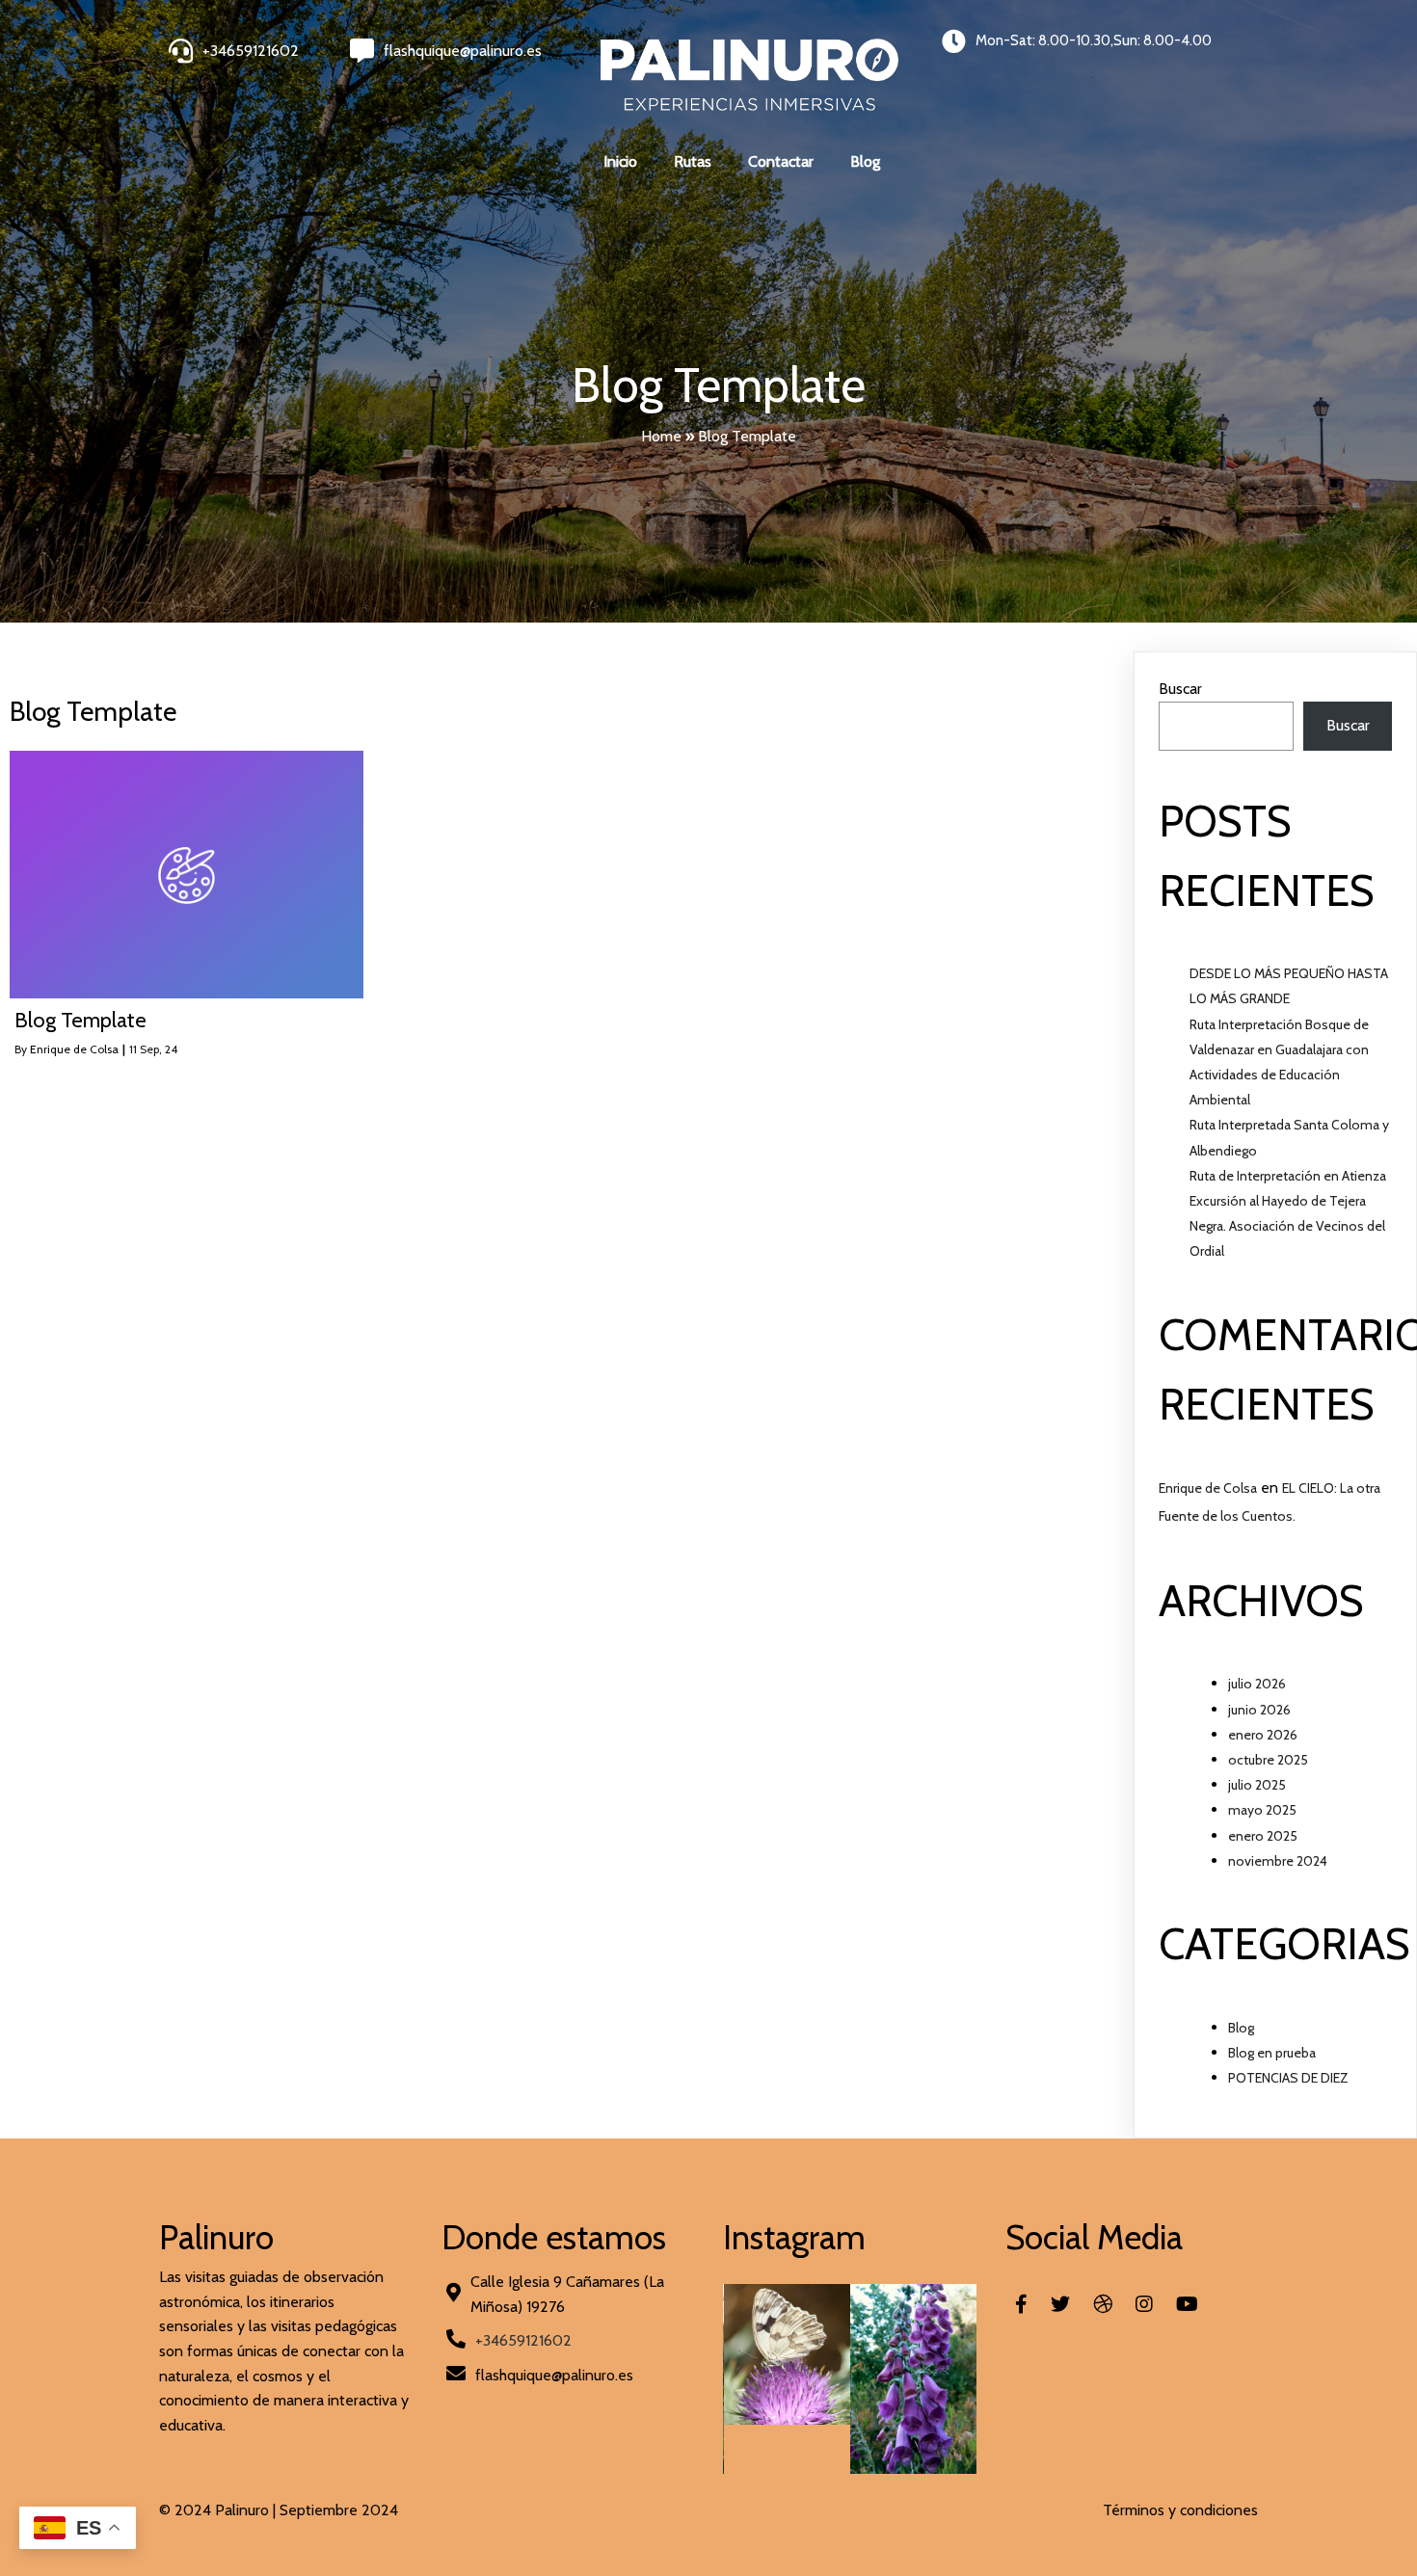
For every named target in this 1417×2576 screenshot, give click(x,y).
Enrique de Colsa (74, 1049)
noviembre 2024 (1278, 1861)
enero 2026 (1263, 1735)
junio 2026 (1259, 1710)
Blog (1241, 2028)
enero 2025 (1263, 1836)
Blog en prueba (1272, 2053)
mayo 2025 (1262, 1810)
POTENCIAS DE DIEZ (1288, 2078)
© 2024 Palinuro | (219, 2510)
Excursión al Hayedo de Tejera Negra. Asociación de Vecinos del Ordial (1287, 1226)
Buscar (1180, 689)
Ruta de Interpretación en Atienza (1288, 1176)
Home (661, 436)
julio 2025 (1257, 1785)
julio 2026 (1257, 1684)
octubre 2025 (1268, 1760)
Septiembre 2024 (339, 2510)
